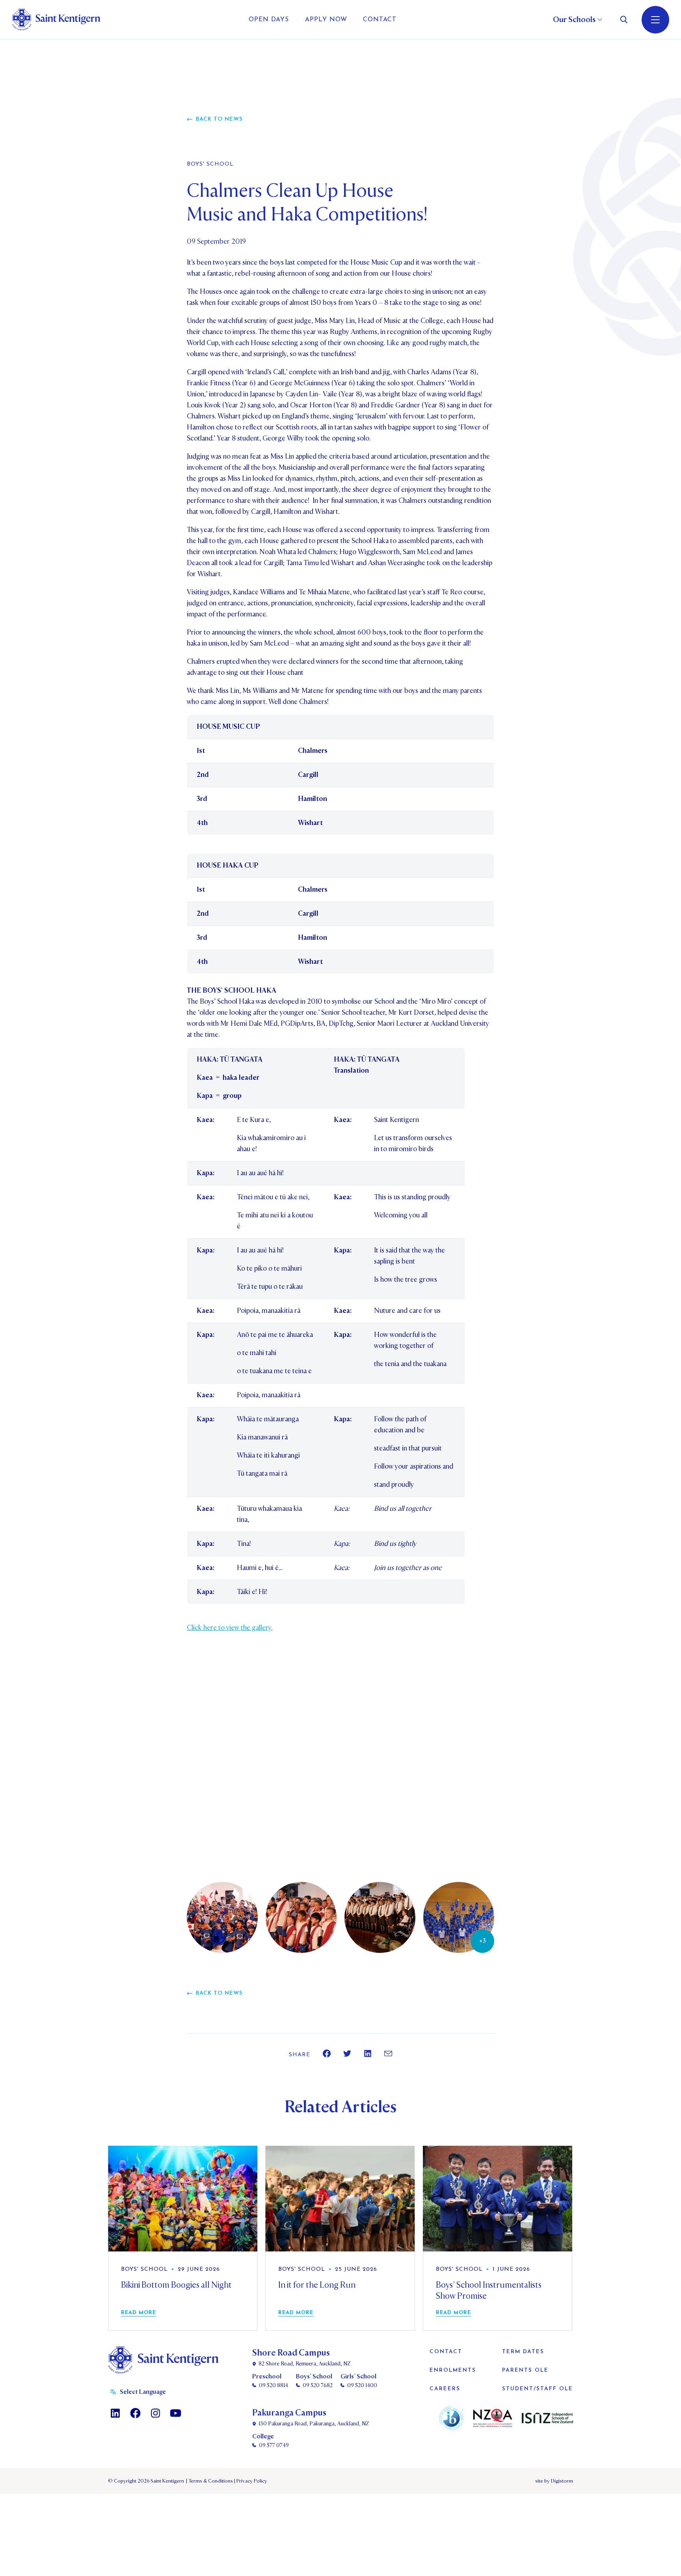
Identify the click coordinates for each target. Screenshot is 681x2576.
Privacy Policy (251, 2481)
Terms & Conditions (210, 2481)
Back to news (219, 119)
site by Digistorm (554, 2481)
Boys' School (210, 164)
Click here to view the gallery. (230, 1628)
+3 (483, 1941)
